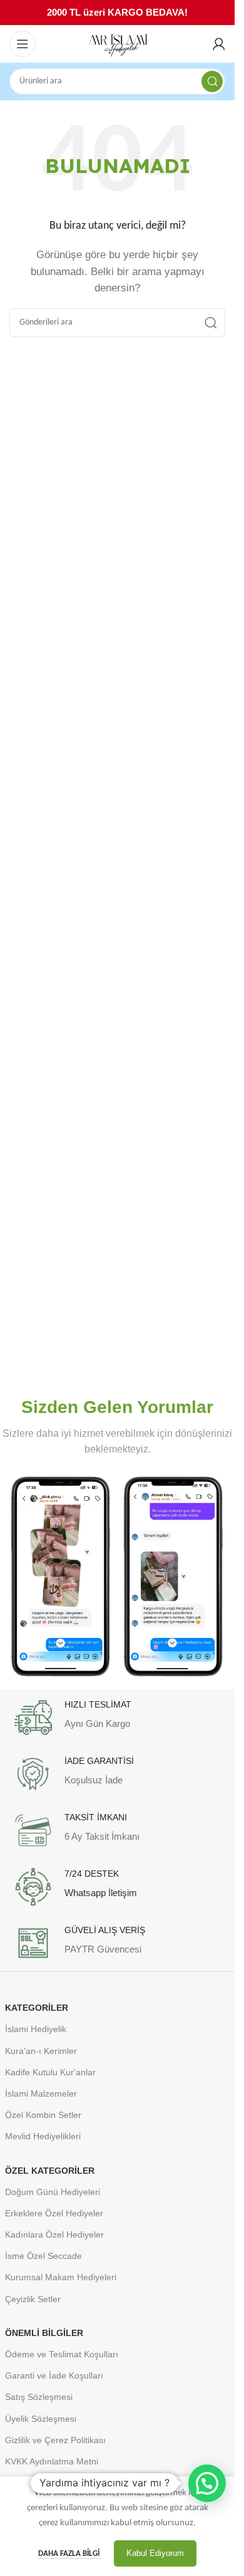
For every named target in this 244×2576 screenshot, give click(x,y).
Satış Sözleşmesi (39, 2397)
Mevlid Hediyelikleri (43, 2136)
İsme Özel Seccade (43, 2256)
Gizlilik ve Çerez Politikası (55, 2440)
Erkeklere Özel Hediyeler (54, 2213)
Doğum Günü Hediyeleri (53, 2192)
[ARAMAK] (212, 81)
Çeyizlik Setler (33, 2299)
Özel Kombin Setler (43, 2115)
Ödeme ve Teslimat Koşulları (62, 2354)
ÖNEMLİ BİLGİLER (44, 2333)
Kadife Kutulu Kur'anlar (50, 2072)
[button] (207, 2483)
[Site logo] (118, 44)
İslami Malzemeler (41, 2094)
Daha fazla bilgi (70, 2554)
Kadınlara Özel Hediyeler (54, 2234)
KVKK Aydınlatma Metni (52, 2461)
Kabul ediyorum (155, 2553)
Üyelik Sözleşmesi (41, 2419)
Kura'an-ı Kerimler (41, 2051)
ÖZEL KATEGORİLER (50, 2171)
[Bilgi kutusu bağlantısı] (118, 1718)
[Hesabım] (219, 44)
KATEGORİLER (37, 2008)
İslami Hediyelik (36, 2029)
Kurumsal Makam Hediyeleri (61, 2277)
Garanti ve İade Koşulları (54, 2375)
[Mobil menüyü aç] (23, 44)
